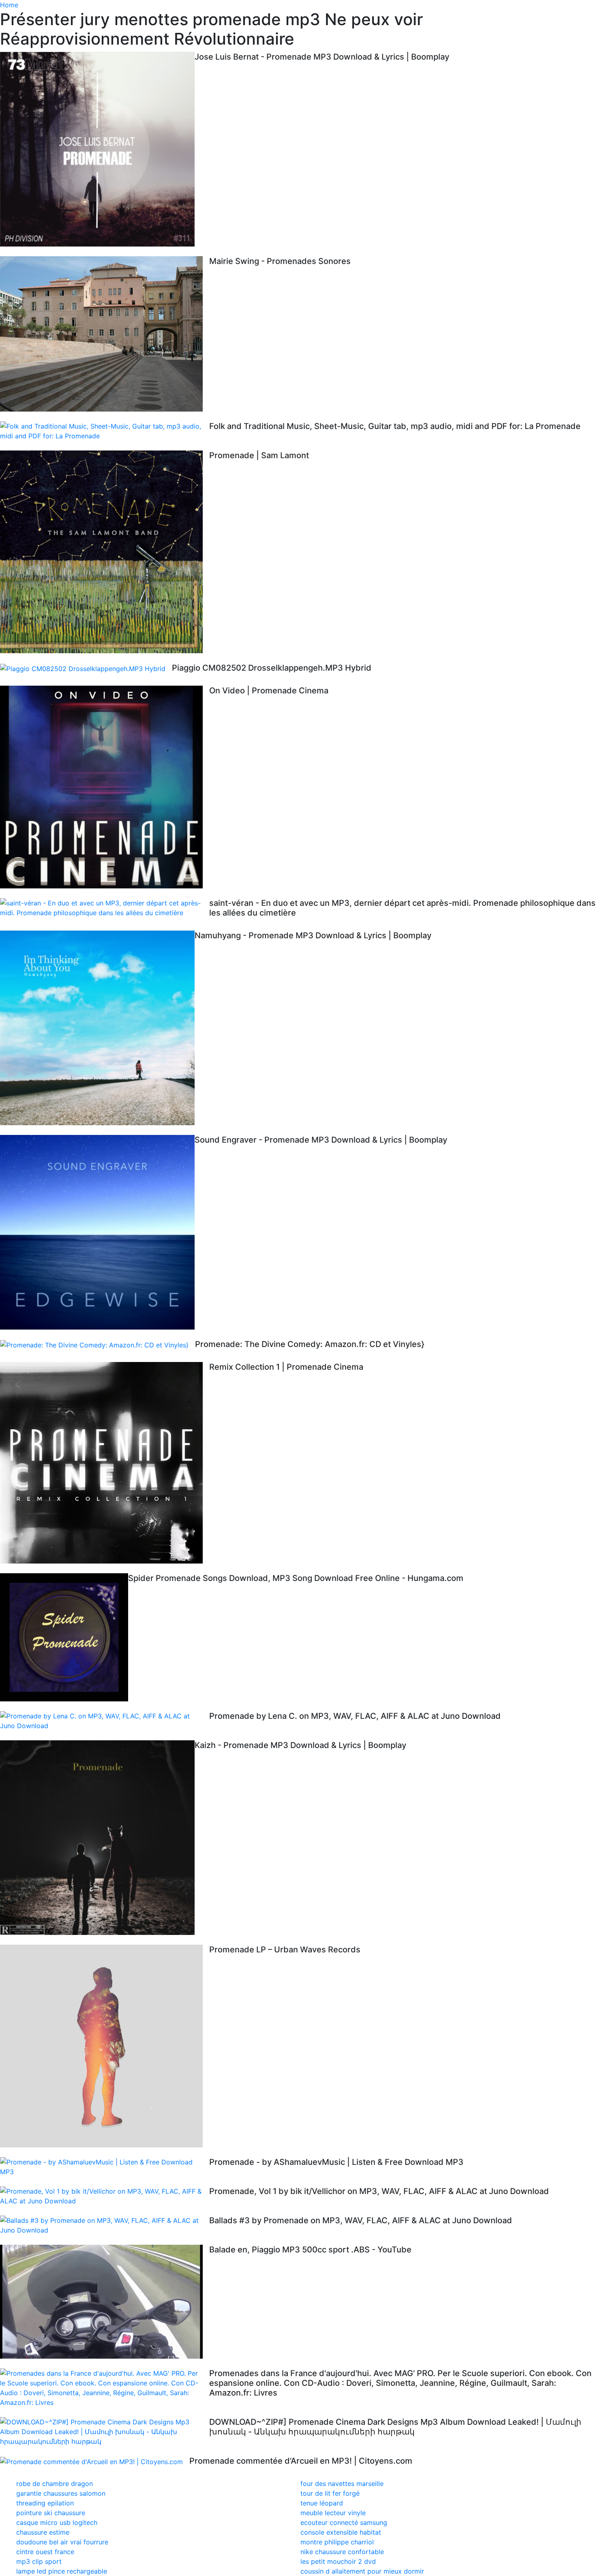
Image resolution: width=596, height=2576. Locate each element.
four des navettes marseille (342, 2484)
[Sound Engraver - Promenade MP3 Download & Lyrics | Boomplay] (97, 1232)
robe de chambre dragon (55, 2484)
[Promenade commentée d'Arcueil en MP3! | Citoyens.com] (95, 2461)
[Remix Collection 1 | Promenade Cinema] (105, 1463)
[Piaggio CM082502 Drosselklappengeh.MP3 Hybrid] (86, 668)
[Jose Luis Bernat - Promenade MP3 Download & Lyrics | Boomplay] (97, 149)
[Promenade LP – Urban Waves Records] (105, 2046)
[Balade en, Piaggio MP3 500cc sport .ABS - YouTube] (105, 2302)
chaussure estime (43, 2532)
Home (9, 5)
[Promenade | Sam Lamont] (105, 552)
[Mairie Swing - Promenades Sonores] (105, 334)
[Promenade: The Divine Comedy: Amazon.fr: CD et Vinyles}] (98, 1345)
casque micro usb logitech (57, 2522)
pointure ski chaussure (51, 2513)
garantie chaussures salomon (61, 2493)
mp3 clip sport (39, 2561)
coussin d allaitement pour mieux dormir (362, 2571)
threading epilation (45, 2503)
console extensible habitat (341, 2532)
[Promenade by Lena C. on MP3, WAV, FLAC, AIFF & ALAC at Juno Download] (105, 1721)
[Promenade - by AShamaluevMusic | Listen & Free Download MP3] (105, 2167)
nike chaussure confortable (342, 2552)
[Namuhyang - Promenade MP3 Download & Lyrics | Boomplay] (97, 1028)
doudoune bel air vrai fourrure (62, 2542)
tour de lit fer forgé (330, 2493)
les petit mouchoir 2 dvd (338, 2561)
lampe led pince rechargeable (62, 2571)
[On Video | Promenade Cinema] (105, 787)
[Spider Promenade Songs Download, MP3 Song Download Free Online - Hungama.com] (64, 1637)
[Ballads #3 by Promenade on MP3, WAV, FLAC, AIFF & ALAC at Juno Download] (105, 2225)
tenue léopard (322, 2503)
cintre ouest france (45, 2552)
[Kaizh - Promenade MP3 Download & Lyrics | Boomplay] (97, 1838)
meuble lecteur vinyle (333, 2513)
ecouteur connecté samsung (344, 2522)
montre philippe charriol (337, 2542)
